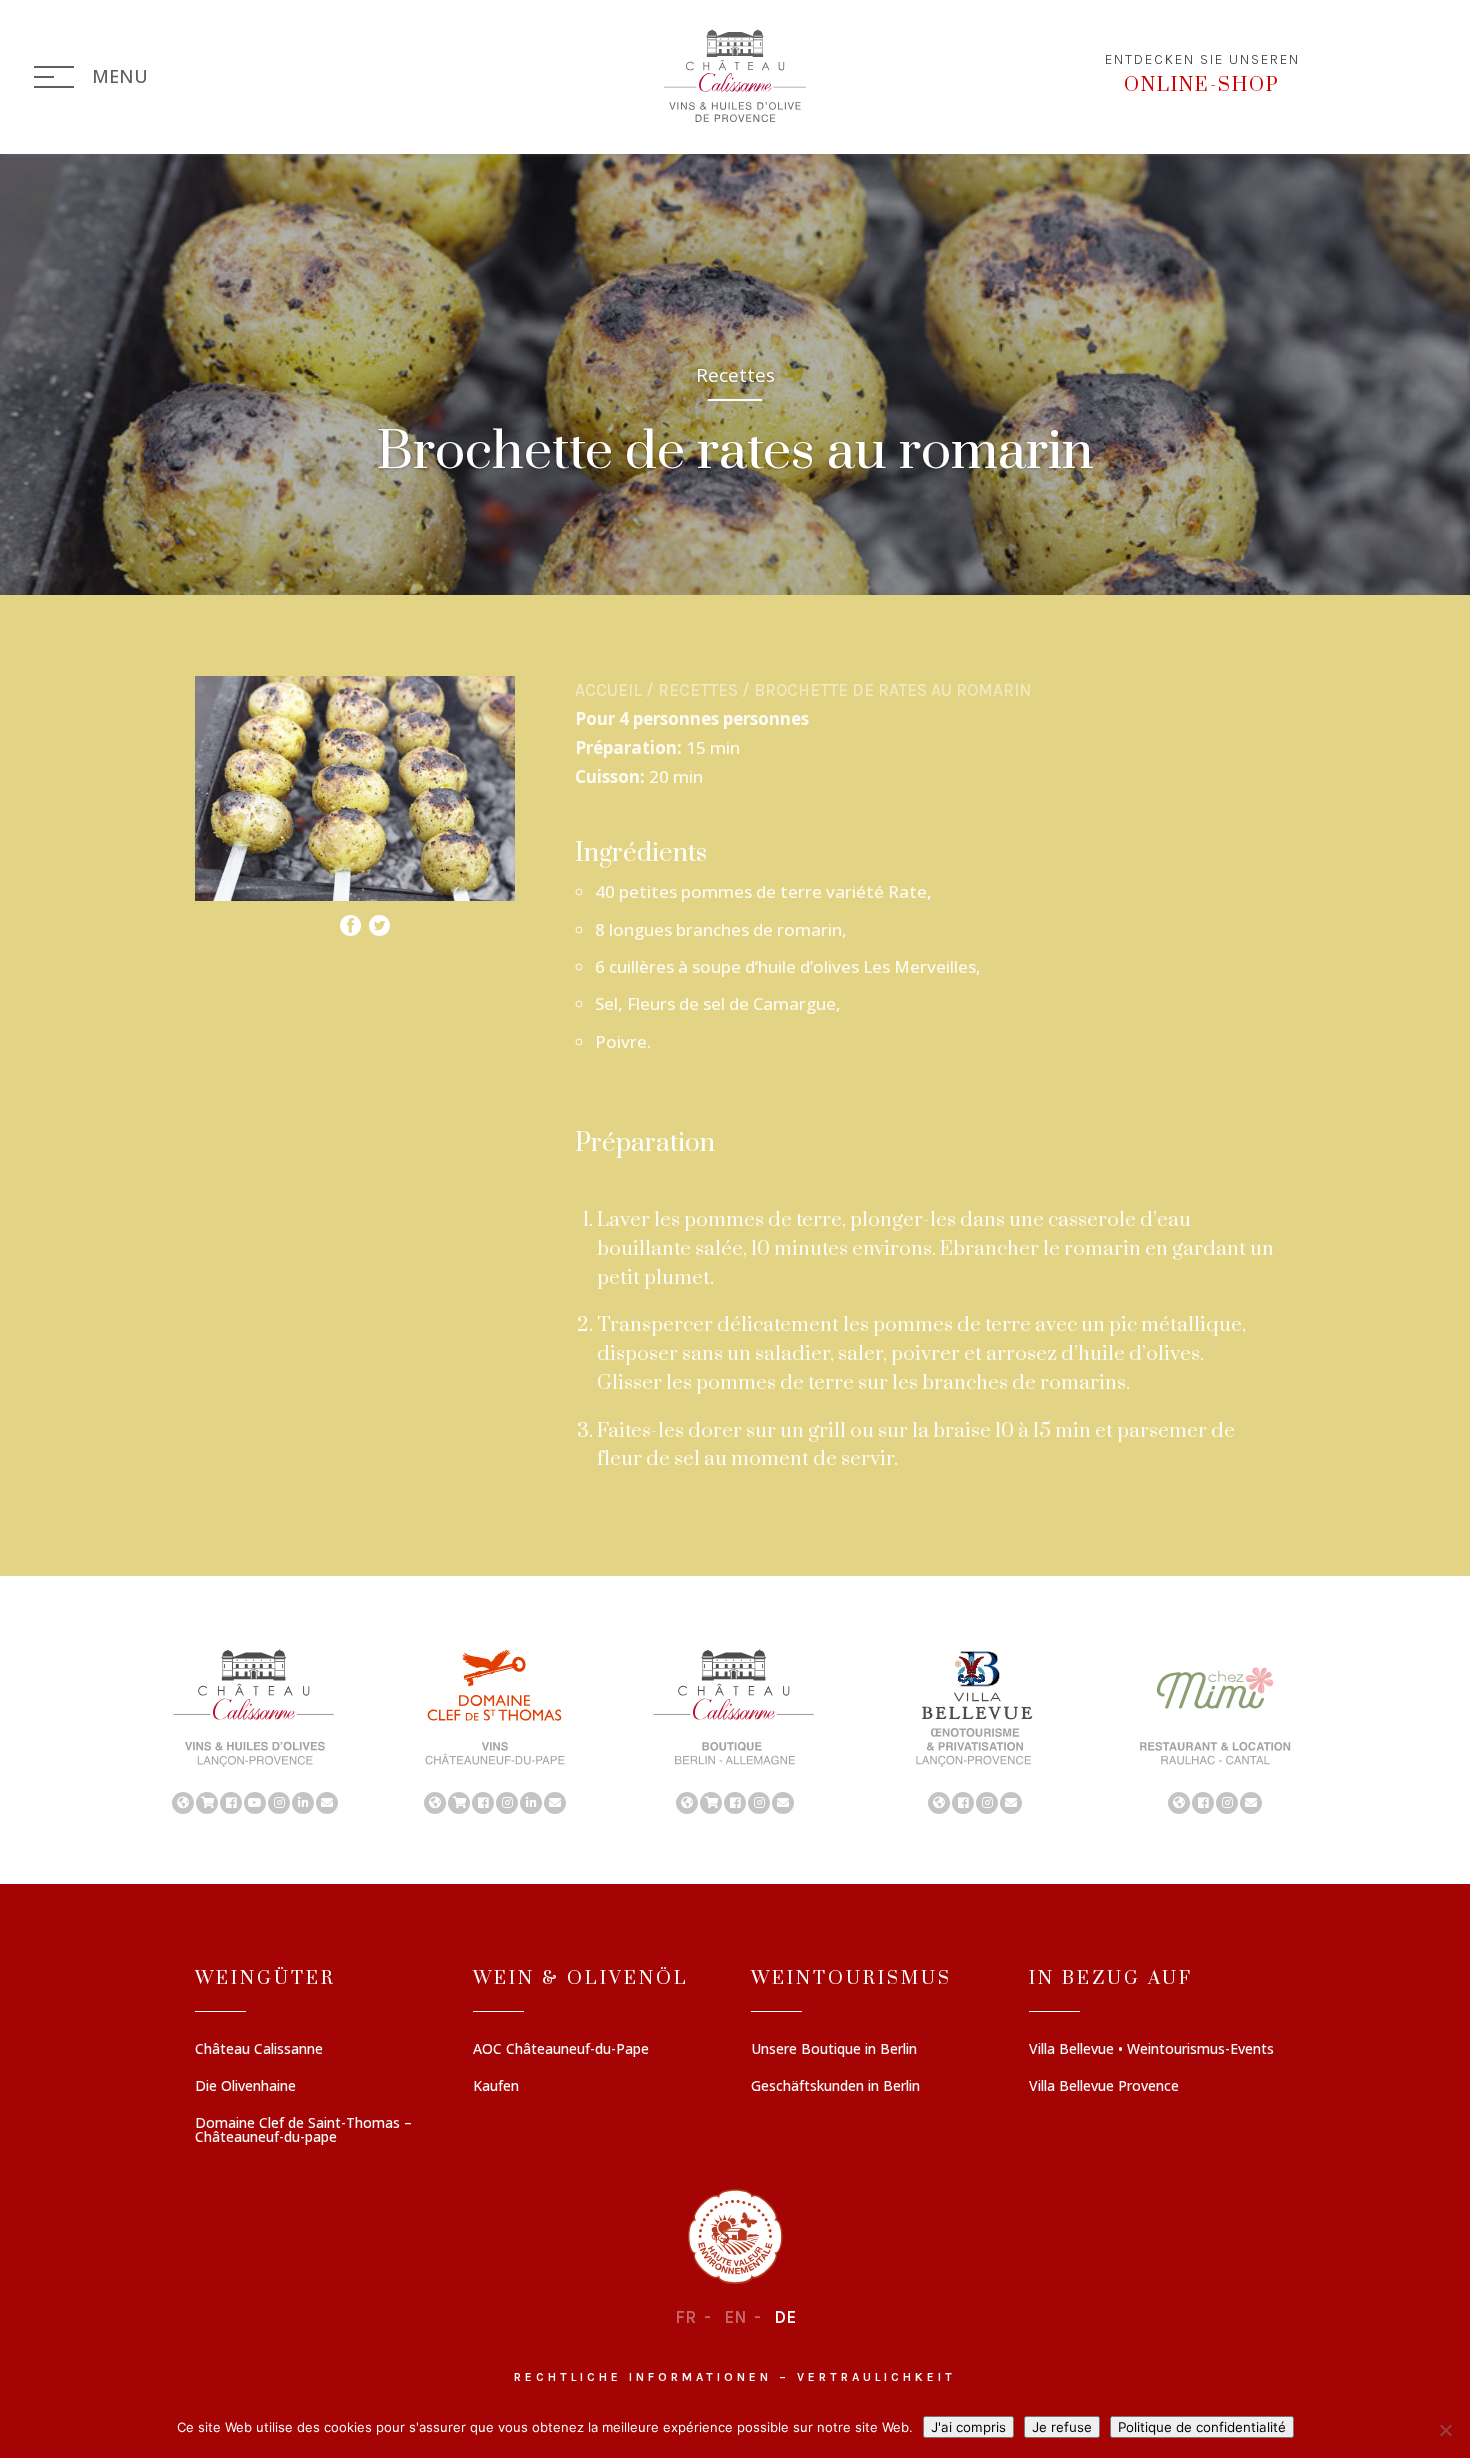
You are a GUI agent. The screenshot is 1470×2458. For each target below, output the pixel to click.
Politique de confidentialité (1202, 2427)
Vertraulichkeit (876, 2377)
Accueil (608, 690)
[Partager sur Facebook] (350, 921)
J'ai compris (968, 2427)
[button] (255, 1730)
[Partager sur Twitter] (379, 921)
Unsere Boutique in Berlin (834, 2050)
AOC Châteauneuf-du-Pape (561, 2050)
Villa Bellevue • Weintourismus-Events (1151, 2050)
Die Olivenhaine (245, 2087)
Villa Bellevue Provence (1104, 2087)
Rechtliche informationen (643, 2377)
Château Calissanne (259, 2050)
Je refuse (1062, 2427)
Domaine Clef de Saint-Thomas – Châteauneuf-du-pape (303, 2131)
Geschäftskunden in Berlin (835, 2087)
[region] (735, 1730)
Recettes (698, 690)
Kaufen (496, 2087)
